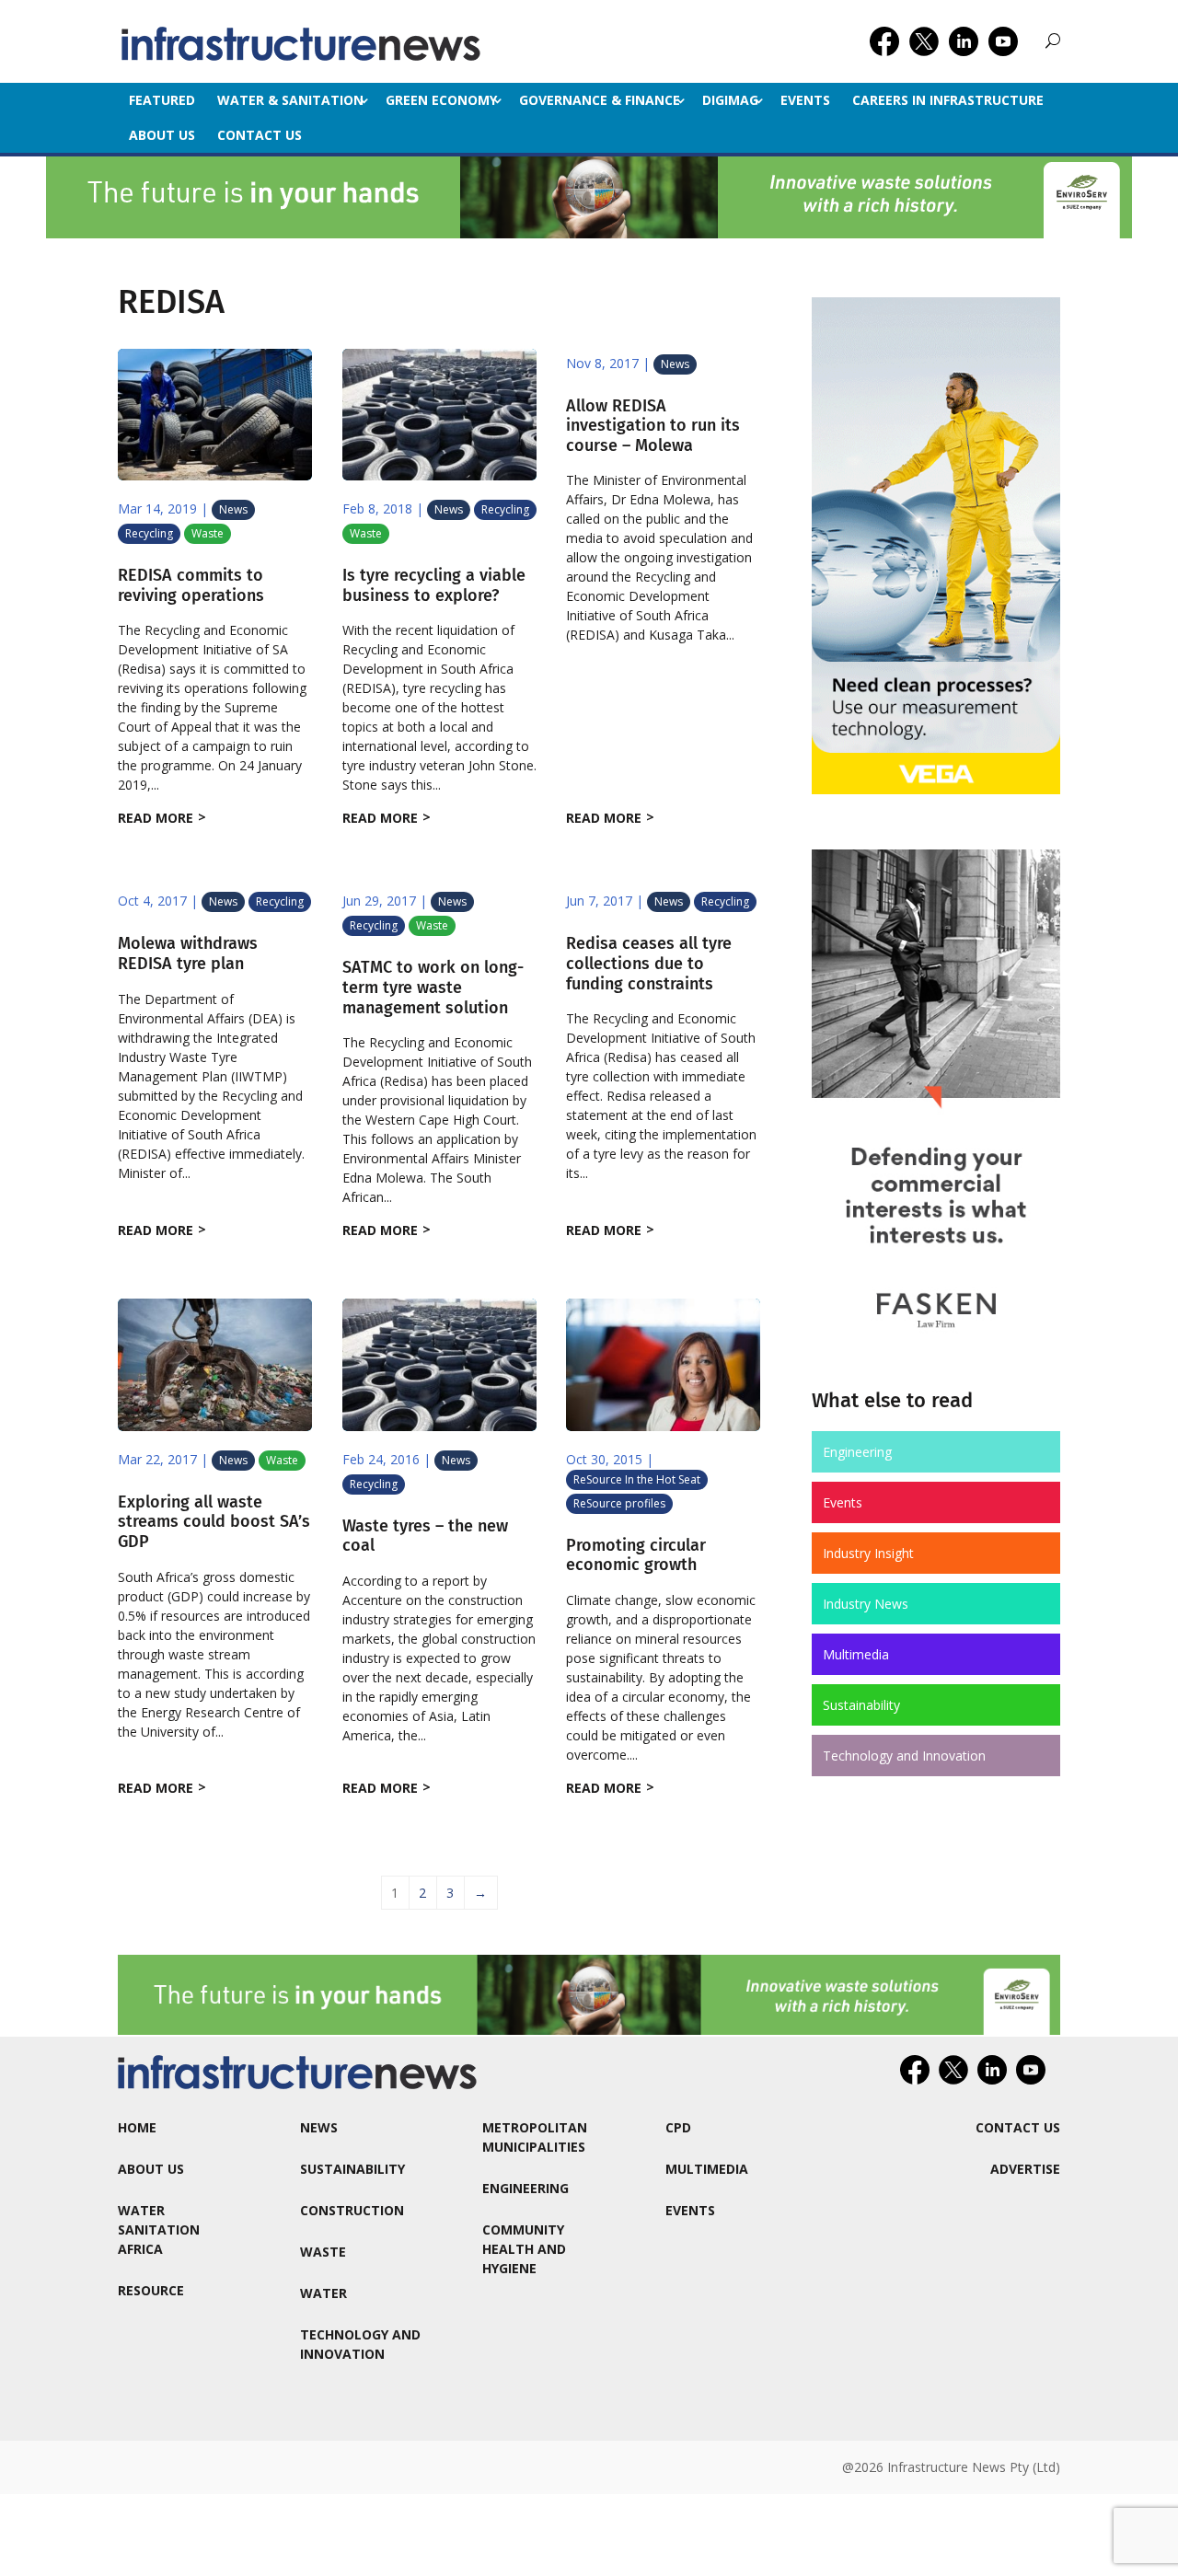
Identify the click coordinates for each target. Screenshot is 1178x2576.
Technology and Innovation (904, 1756)
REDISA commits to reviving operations (191, 585)
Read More (156, 818)
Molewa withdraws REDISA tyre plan (188, 953)
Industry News (866, 1604)
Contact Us (260, 135)
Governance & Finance (600, 100)
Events (805, 100)
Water (323, 2293)
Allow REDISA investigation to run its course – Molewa (653, 426)
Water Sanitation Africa (159, 2229)
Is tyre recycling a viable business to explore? (434, 585)
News (233, 509)
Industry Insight (868, 1553)
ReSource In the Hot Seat (637, 1479)
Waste (208, 533)
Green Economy (441, 100)
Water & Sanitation (290, 100)
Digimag (730, 100)
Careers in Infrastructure (948, 100)
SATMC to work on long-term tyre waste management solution (433, 987)
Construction (352, 2210)
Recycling (149, 533)
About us (162, 135)
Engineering (857, 1452)
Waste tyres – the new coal (425, 1536)
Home (137, 2127)
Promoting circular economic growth (636, 1555)
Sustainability (861, 1705)
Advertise (1025, 2169)
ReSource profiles (619, 1503)
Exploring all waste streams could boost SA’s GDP (214, 1522)
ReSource (151, 2290)
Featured (162, 100)
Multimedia (856, 1654)
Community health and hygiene (524, 2249)
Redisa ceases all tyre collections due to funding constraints (649, 963)
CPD (678, 2127)
